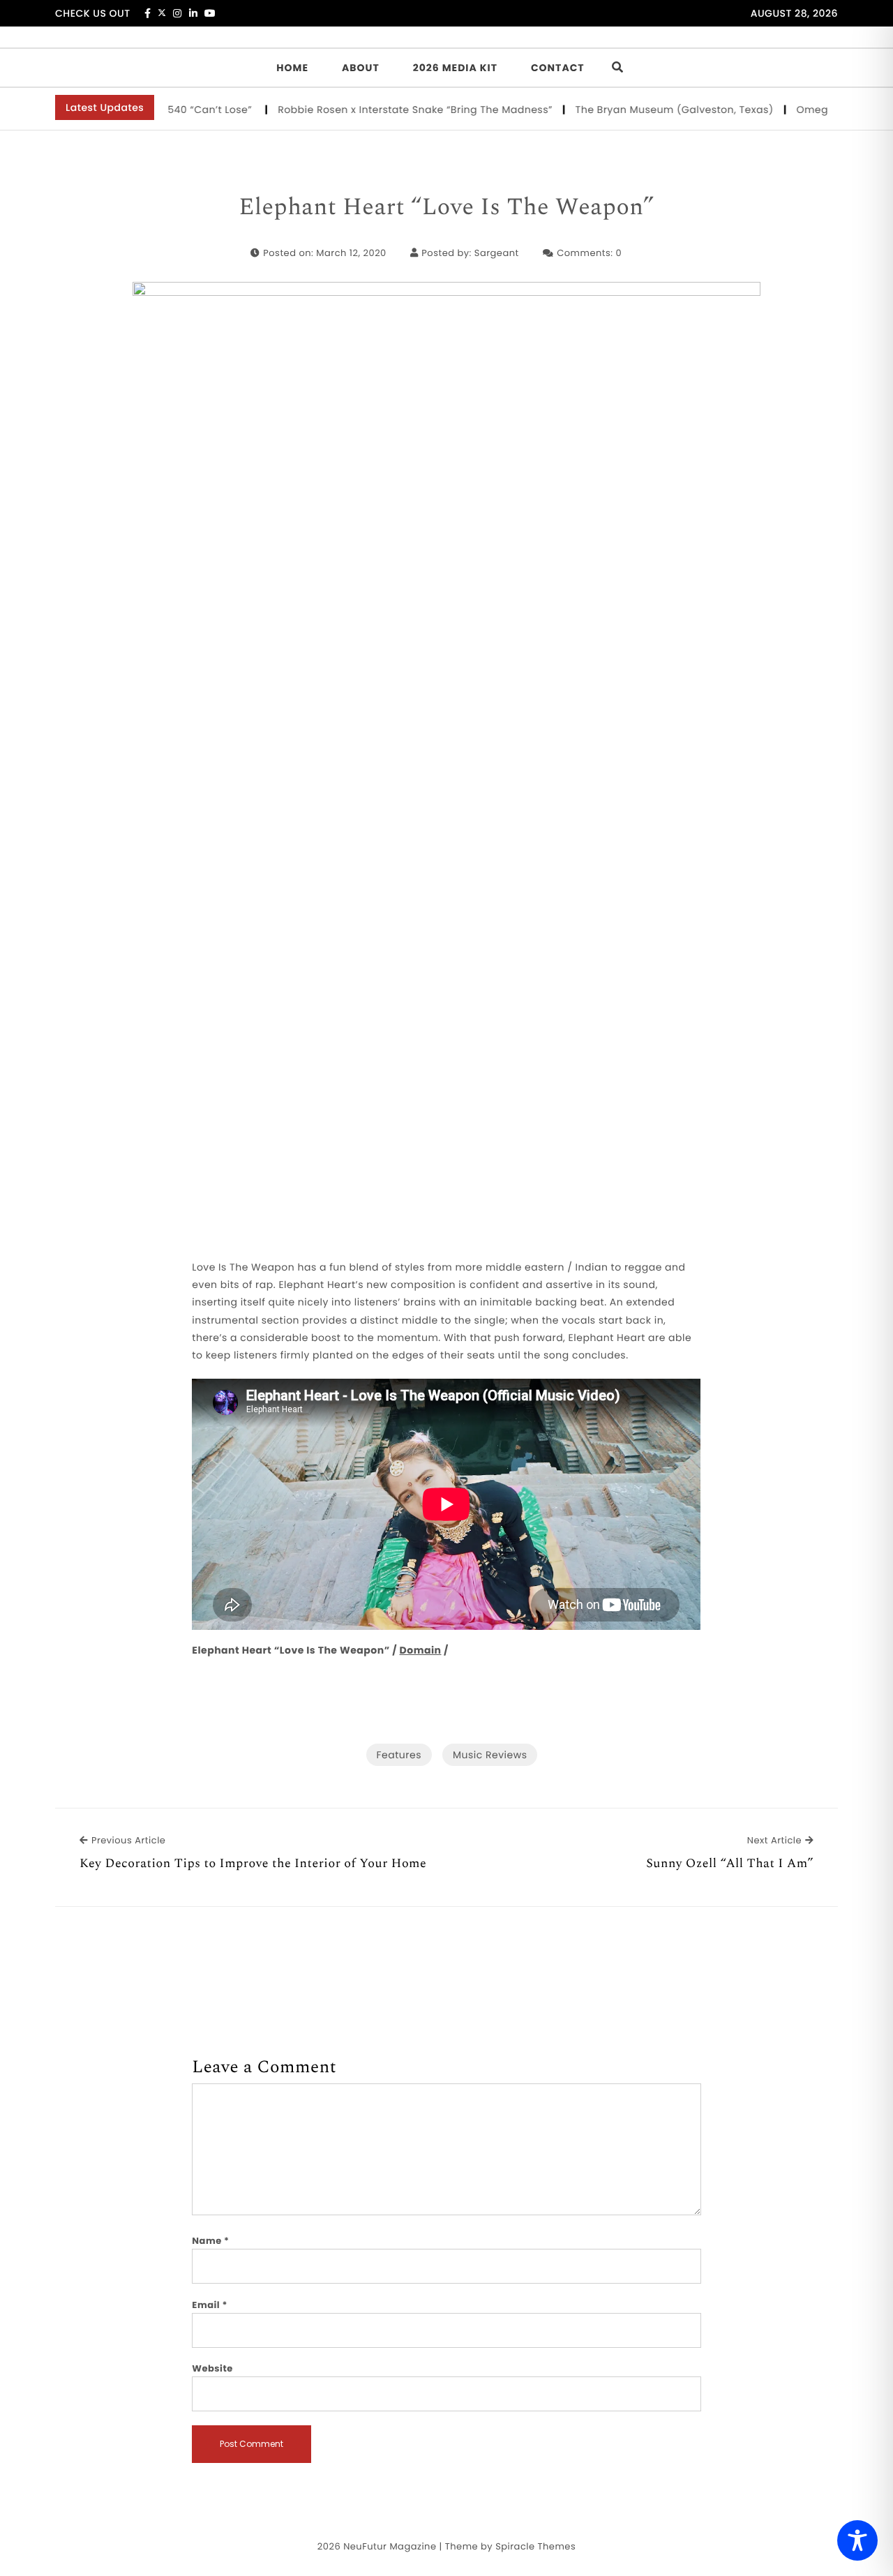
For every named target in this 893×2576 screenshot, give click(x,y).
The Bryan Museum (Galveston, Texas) (646, 110)
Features (399, 1755)
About (361, 68)
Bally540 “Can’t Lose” (170, 110)
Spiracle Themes (535, 2546)
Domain (421, 1650)
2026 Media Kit (455, 68)
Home (292, 68)
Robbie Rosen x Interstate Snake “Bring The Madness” (387, 110)
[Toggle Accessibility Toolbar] (857, 2540)
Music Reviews (490, 1755)
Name (210, 2241)
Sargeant (497, 253)
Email (210, 2305)
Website (212, 2368)
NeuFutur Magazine (390, 2546)
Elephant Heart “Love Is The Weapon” (446, 208)
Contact (558, 68)
